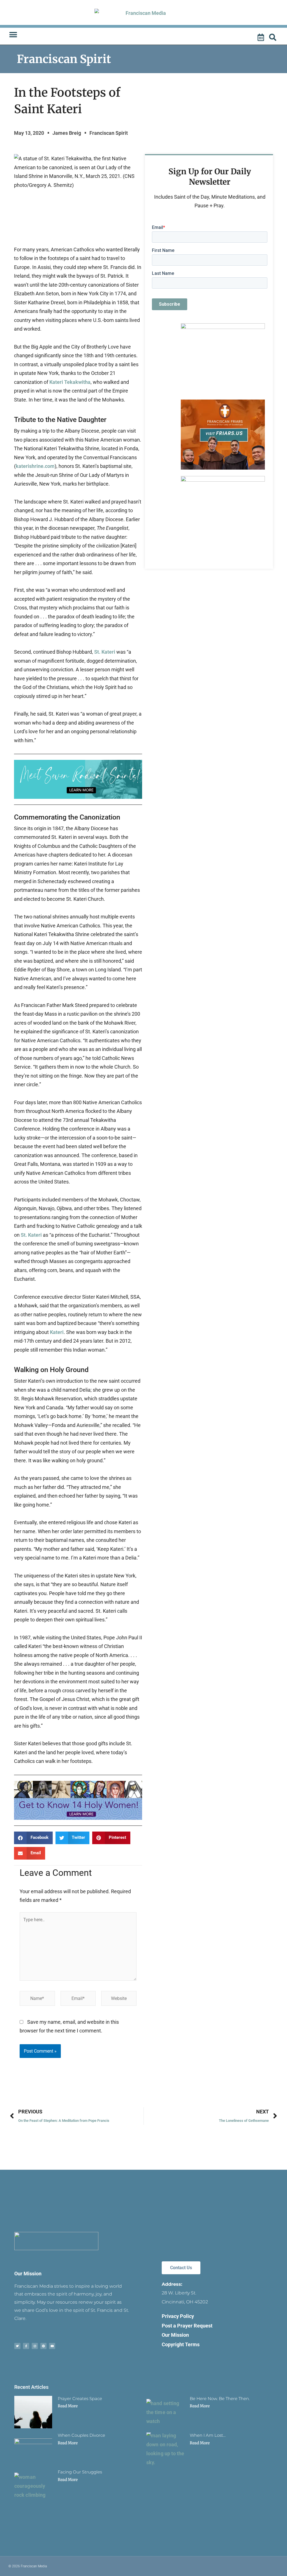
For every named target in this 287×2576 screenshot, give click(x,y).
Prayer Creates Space (80, 2399)
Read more (68, 2406)
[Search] (274, 38)
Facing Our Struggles (80, 2472)
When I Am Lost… (208, 2435)
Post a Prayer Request (187, 2326)
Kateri (57, 1332)
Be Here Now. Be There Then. (220, 2399)
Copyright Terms (181, 2344)
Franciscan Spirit (64, 59)
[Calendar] (261, 38)
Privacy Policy (178, 2316)
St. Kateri (105, 652)
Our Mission (28, 2274)
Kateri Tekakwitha (70, 382)
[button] (13, 35)
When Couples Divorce (81, 2435)
